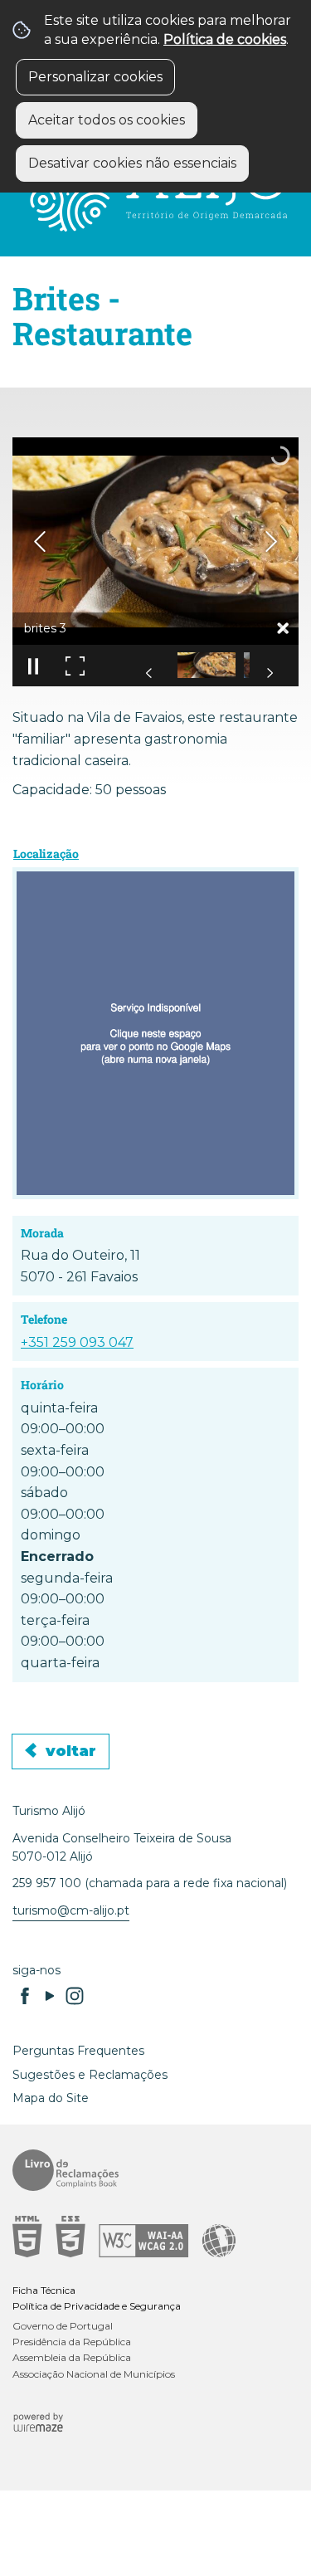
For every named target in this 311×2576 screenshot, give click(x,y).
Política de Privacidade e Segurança (97, 2306)
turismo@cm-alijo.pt (71, 1910)
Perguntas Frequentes (78, 2051)
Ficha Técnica (44, 2290)
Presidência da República (72, 2342)
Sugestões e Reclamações (90, 2075)
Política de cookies (225, 39)
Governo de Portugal (63, 2326)
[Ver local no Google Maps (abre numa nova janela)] (155, 1033)
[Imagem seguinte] (271, 542)
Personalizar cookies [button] (95, 77)
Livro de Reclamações (149, 2170)
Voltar (71, 1751)
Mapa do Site (51, 2098)
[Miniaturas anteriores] (149, 673)
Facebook (25, 1996)
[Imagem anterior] (40, 542)
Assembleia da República (72, 2357)
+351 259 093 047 (77, 1342)
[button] (207, 665)
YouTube (50, 1996)
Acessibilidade (149, 2237)
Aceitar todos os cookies (107, 120)
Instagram (75, 1996)
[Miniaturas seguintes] (270, 673)
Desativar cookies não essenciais (132, 163)
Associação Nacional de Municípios (94, 2374)
